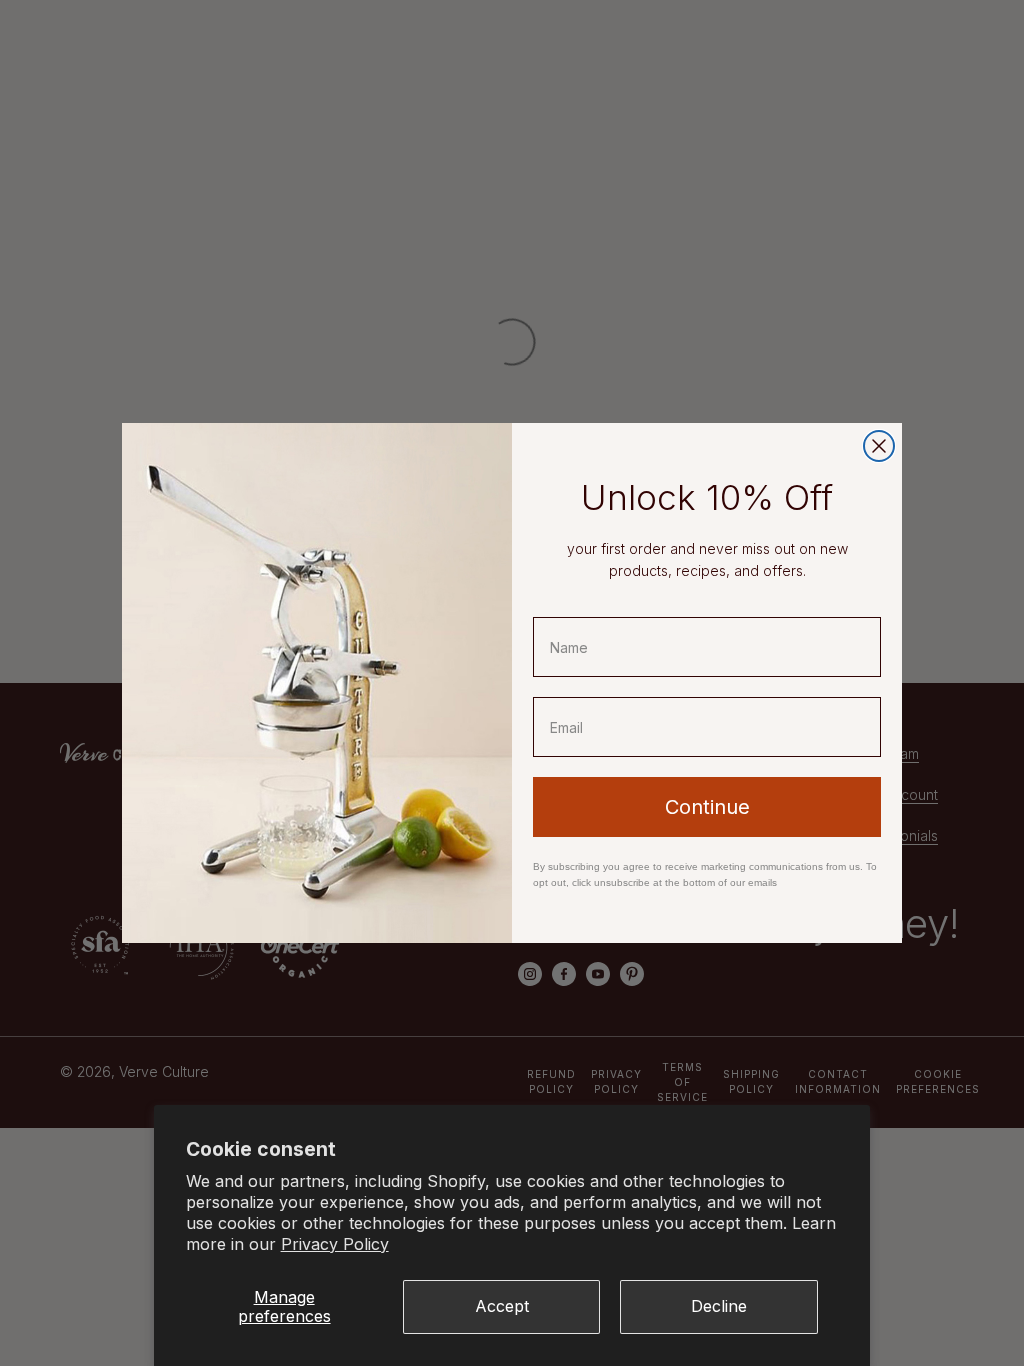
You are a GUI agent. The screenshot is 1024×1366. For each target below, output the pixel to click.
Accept (502, 1306)
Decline (719, 1306)
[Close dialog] (879, 446)
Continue (707, 807)
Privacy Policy (335, 1244)
